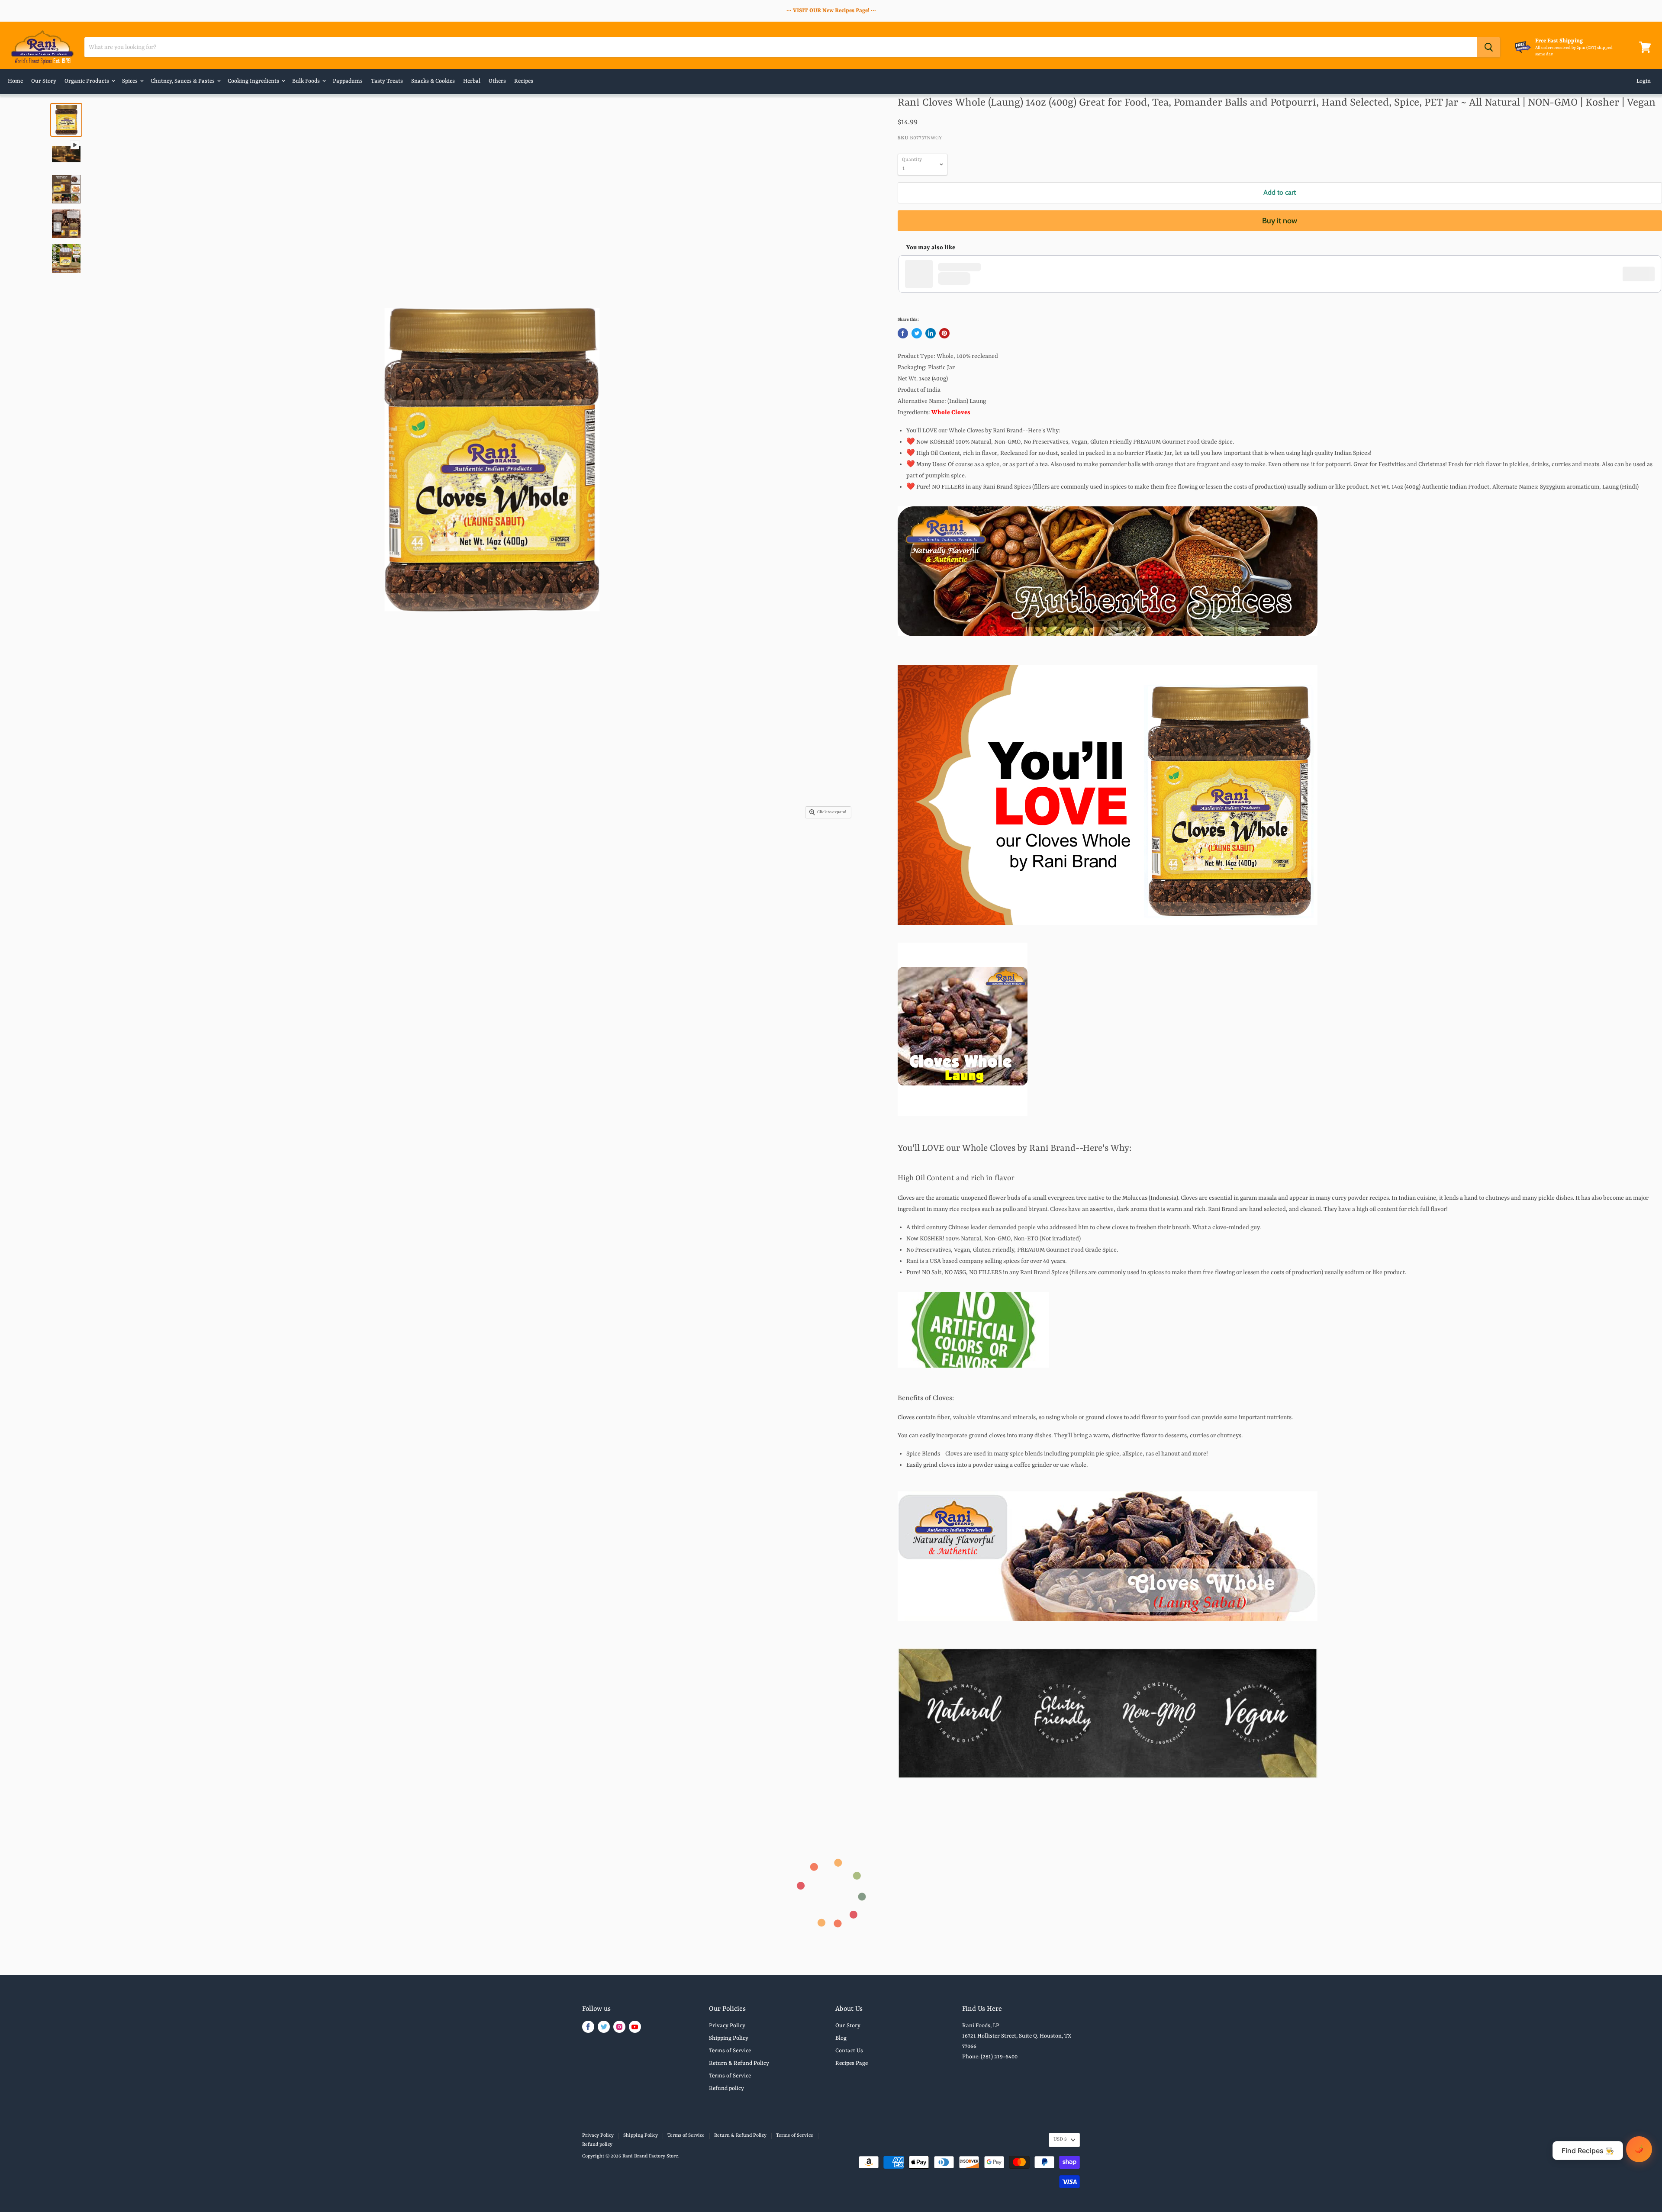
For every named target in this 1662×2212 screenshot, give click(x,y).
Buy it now (1280, 221)
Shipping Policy (729, 2038)
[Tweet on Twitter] (917, 333)
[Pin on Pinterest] (944, 333)
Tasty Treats (387, 81)
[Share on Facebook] (903, 333)
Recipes (524, 81)
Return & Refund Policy (739, 2063)
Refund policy (726, 2088)
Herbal (472, 81)
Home (15, 81)
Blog (841, 2038)
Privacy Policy (727, 2026)
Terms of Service (730, 2051)
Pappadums (348, 81)
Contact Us (849, 2051)
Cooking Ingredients (254, 81)
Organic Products (87, 81)
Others (497, 81)
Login (1644, 81)
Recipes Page (852, 2063)
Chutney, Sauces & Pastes (183, 81)
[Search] (1489, 47)
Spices (130, 81)
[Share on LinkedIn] (931, 333)
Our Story (44, 81)
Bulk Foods (307, 81)
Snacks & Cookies (433, 81)
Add (1643, 274)
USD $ (1060, 2140)
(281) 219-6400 (999, 2057)
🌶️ (1639, 2149)
